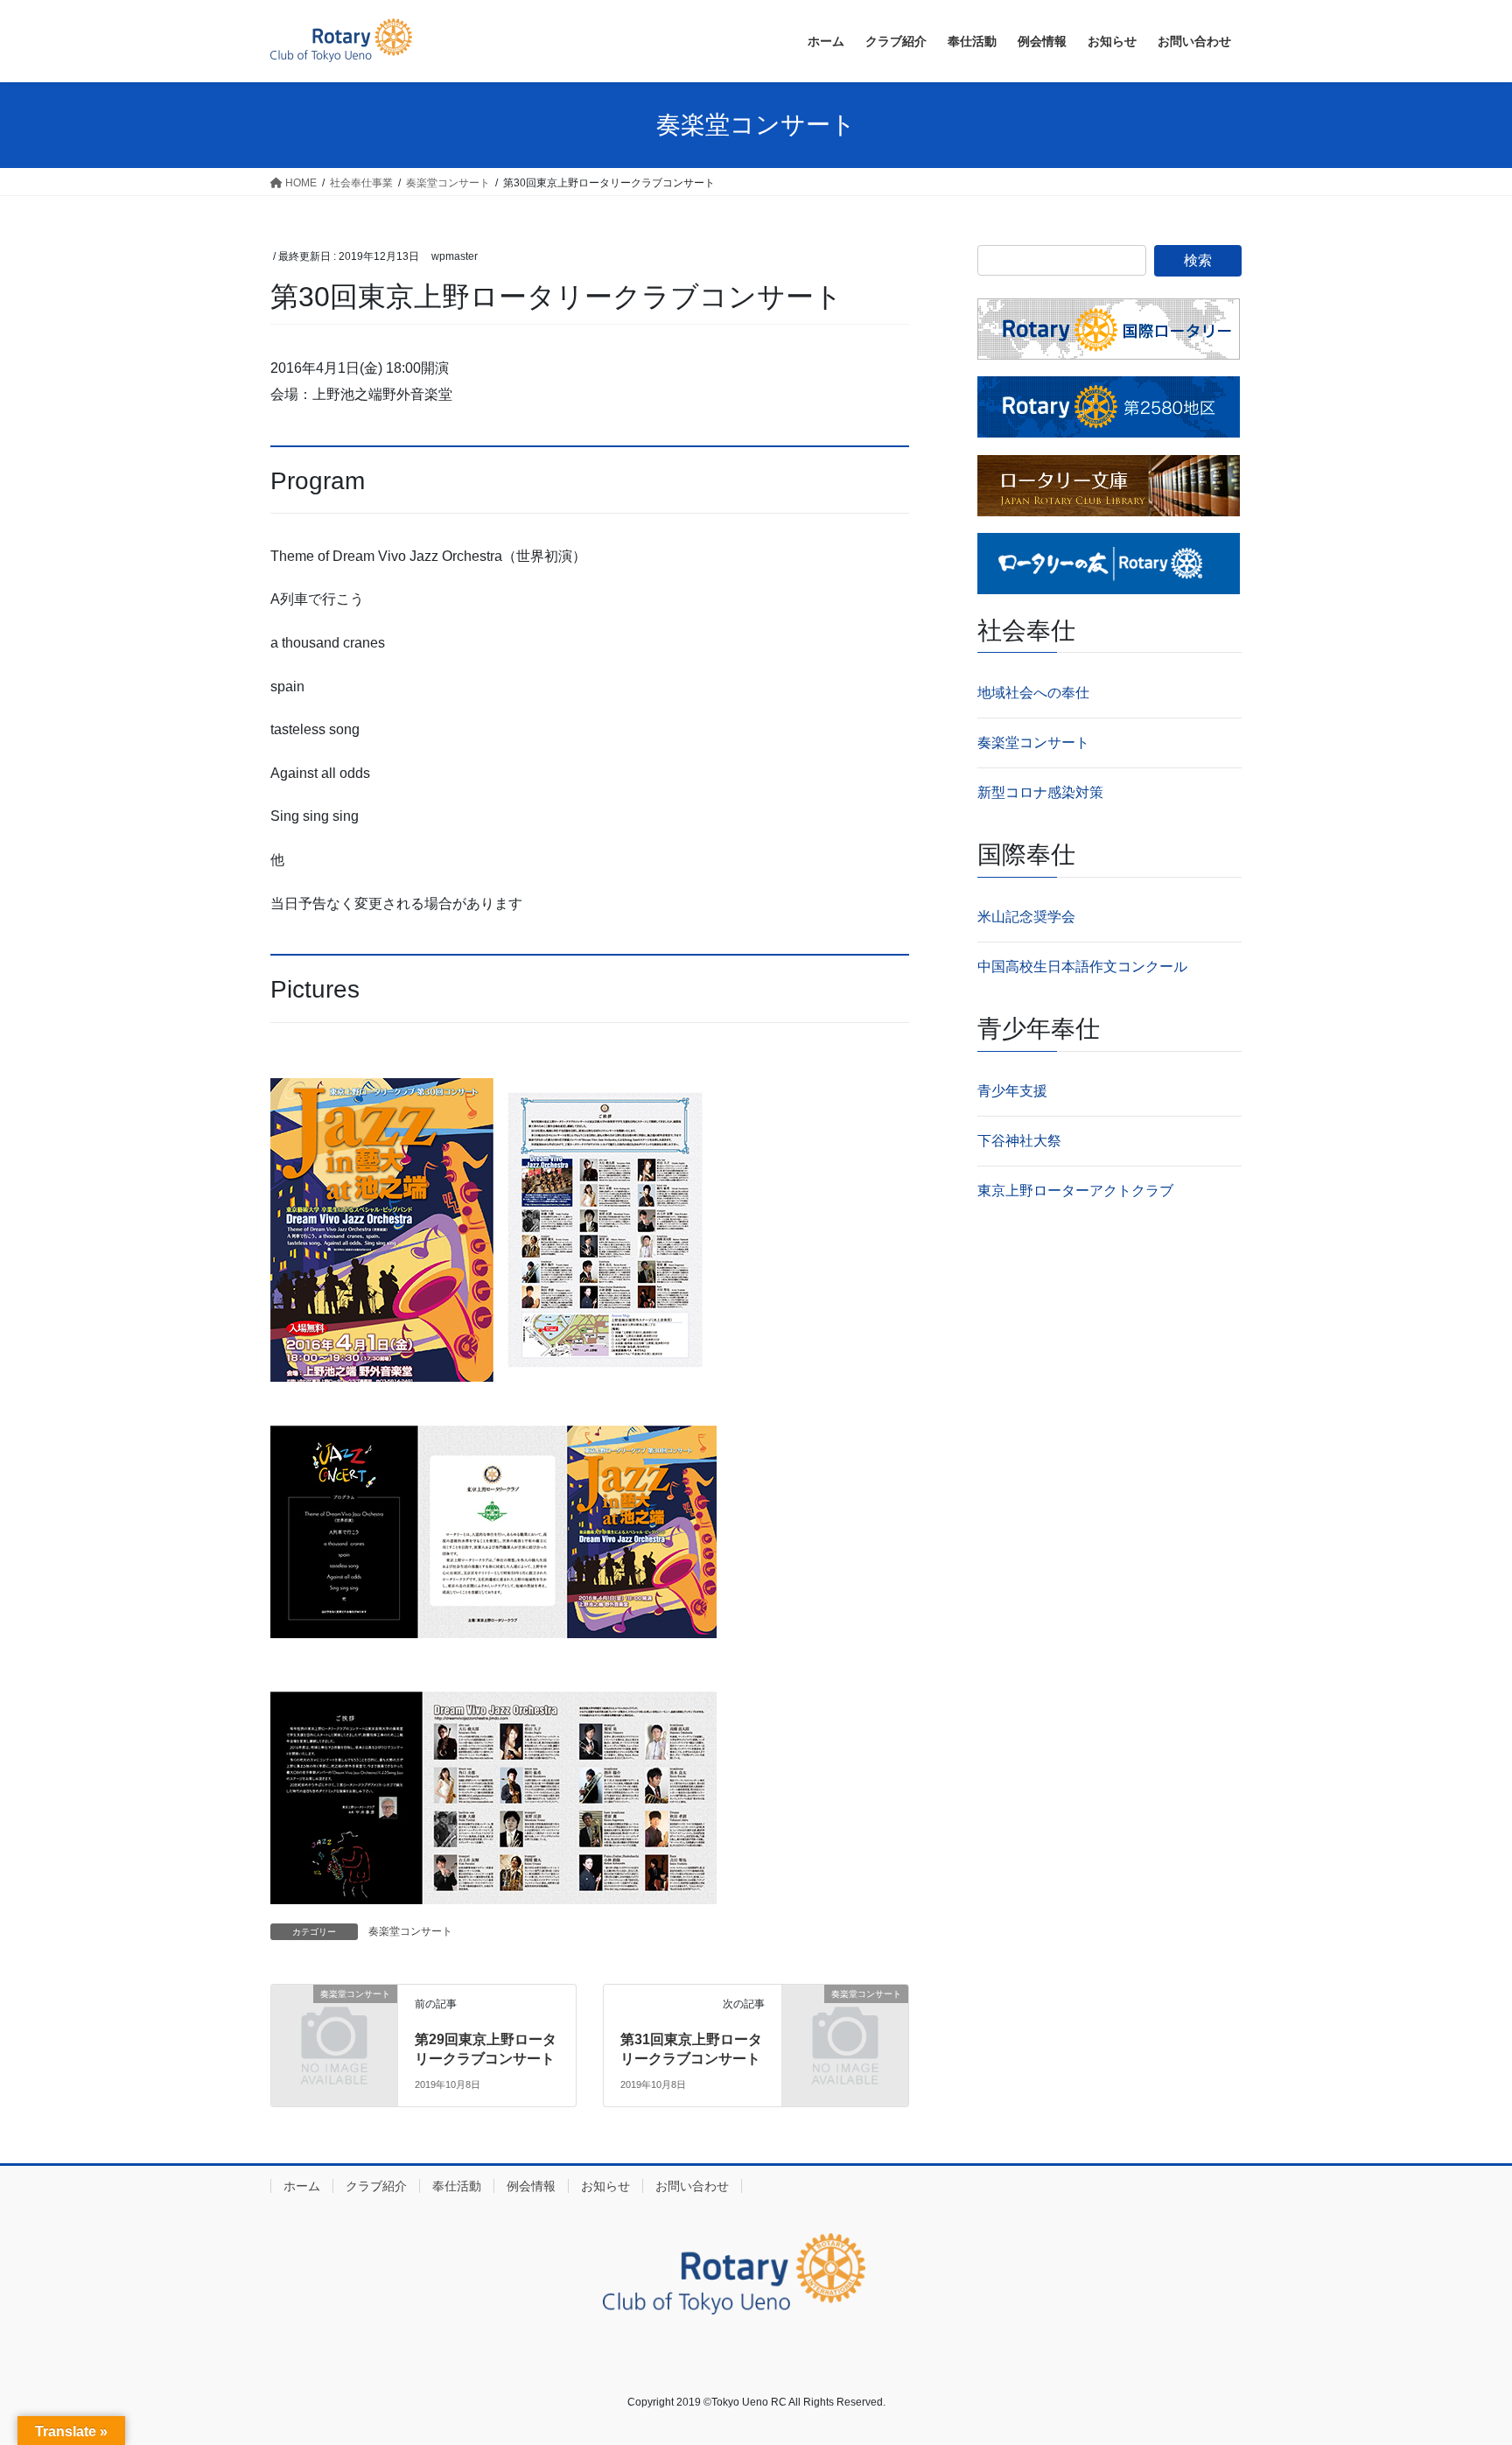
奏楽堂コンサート (410, 1931)
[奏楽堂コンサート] (334, 2023)
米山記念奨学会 (1026, 917)
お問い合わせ (692, 2186)
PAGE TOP (1461, 2356)
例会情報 (531, 2186)
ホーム (302, 2186)
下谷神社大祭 (1019, 1141)
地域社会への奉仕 (1033, 693)
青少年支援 (1012, 1091)
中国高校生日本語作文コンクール (1082, 967)
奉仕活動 (457, 2186)
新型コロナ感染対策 (1040, 792)
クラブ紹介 (376, 2186)
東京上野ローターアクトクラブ (1075, 1191)
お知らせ (605, 2186)
